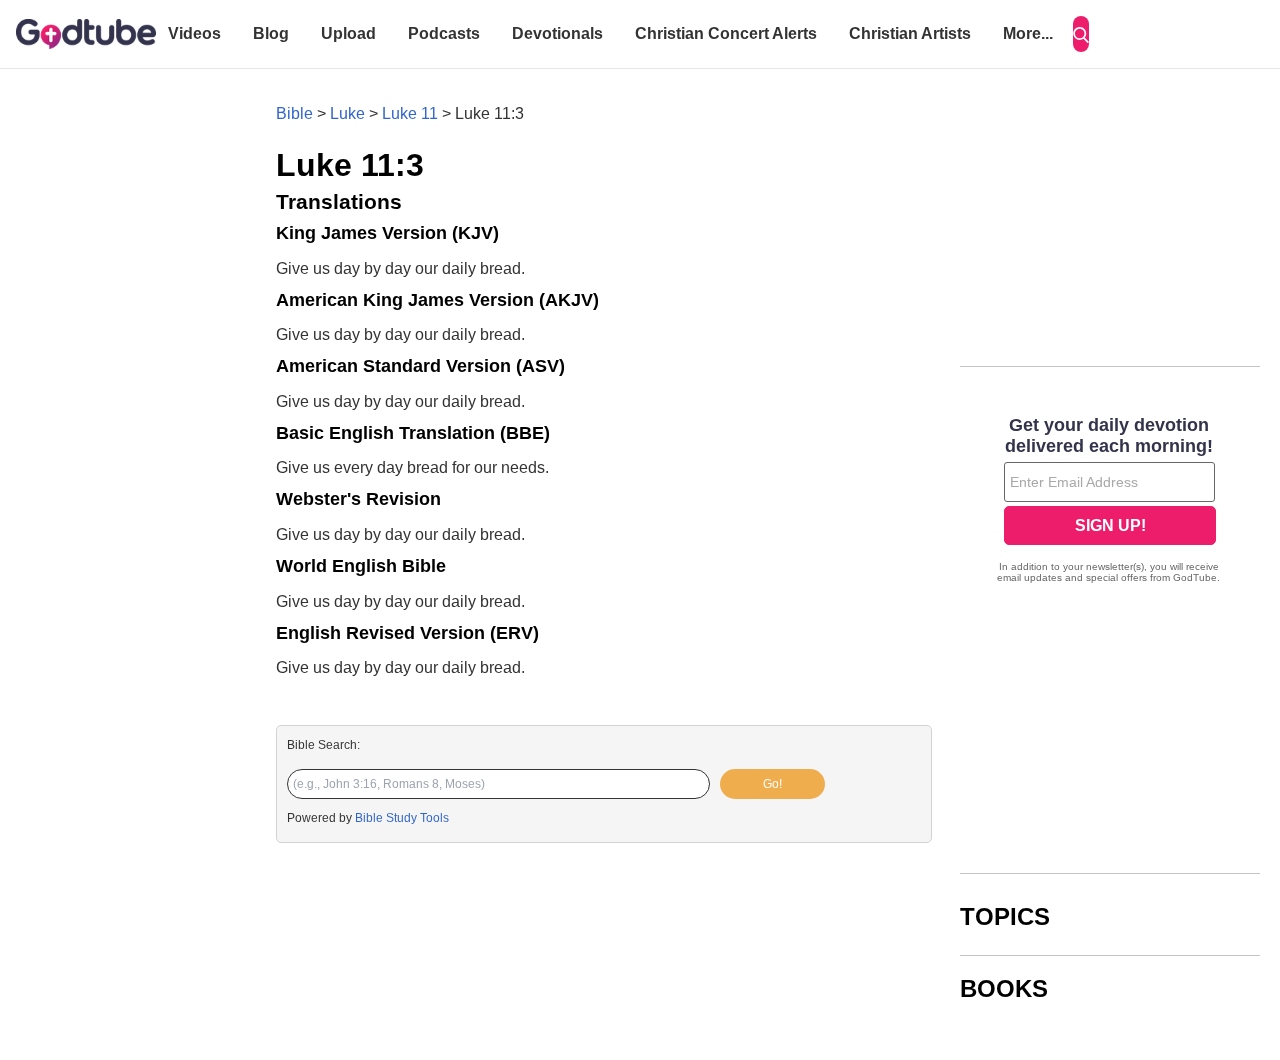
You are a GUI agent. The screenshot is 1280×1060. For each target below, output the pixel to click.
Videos (194, 33)
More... (1028, 33)
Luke (347, 113)
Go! (772, 784)
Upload (348, 33)
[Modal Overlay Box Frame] (1110, 502)
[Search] (1081, 34)
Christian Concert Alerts (726, 33)
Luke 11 (410, 113)
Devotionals (557, 33)
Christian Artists (910, 33)
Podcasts (444, 33)
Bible (294, 113)
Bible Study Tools (402, 818)
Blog (271, 33)
